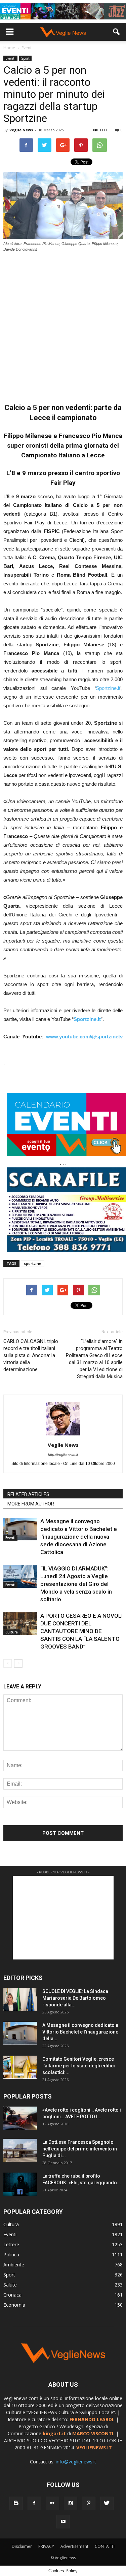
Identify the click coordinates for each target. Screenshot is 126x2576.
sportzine (33, 1263)
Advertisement (74, 2546)
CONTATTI (105, 2546)
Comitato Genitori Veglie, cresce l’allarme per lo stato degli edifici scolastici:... (79, 2066)
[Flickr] (52, 2503)
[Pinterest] (89, 2503)
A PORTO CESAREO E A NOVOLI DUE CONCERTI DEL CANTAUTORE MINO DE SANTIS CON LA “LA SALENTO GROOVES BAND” (81, 1631)
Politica (11, 2255)
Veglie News (21, 130)
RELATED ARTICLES (28, 1494)
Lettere (11, 2244)
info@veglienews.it (76, 2462)
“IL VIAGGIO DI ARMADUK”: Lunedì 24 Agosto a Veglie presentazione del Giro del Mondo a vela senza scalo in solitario (76, 1584)
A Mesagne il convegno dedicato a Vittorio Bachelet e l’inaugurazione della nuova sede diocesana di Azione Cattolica (79, 1537)
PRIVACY (46, 2546)
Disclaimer (22, 2546)
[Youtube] (63, 2522)
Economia (14, 2305)
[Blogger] (16, 2503)
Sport (25, 58)
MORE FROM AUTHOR (31, 1504)
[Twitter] (107, 2503)
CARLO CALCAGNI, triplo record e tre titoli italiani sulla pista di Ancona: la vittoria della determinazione (31, 1355)
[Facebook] (34, 2503)
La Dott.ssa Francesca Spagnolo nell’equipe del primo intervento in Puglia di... (80, 2149)
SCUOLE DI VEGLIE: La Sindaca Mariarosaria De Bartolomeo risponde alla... (75, 1998)
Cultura (12, 1632)
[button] (117, 32)
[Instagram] (71, 2503)
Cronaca (12, 2295)
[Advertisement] (63, 324)
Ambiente (14, 2265)
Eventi (10, 58)
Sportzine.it (108, 688)
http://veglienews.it (63, 1455)
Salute (10, 2285)
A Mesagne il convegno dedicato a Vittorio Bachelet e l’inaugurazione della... (80, 2032)
